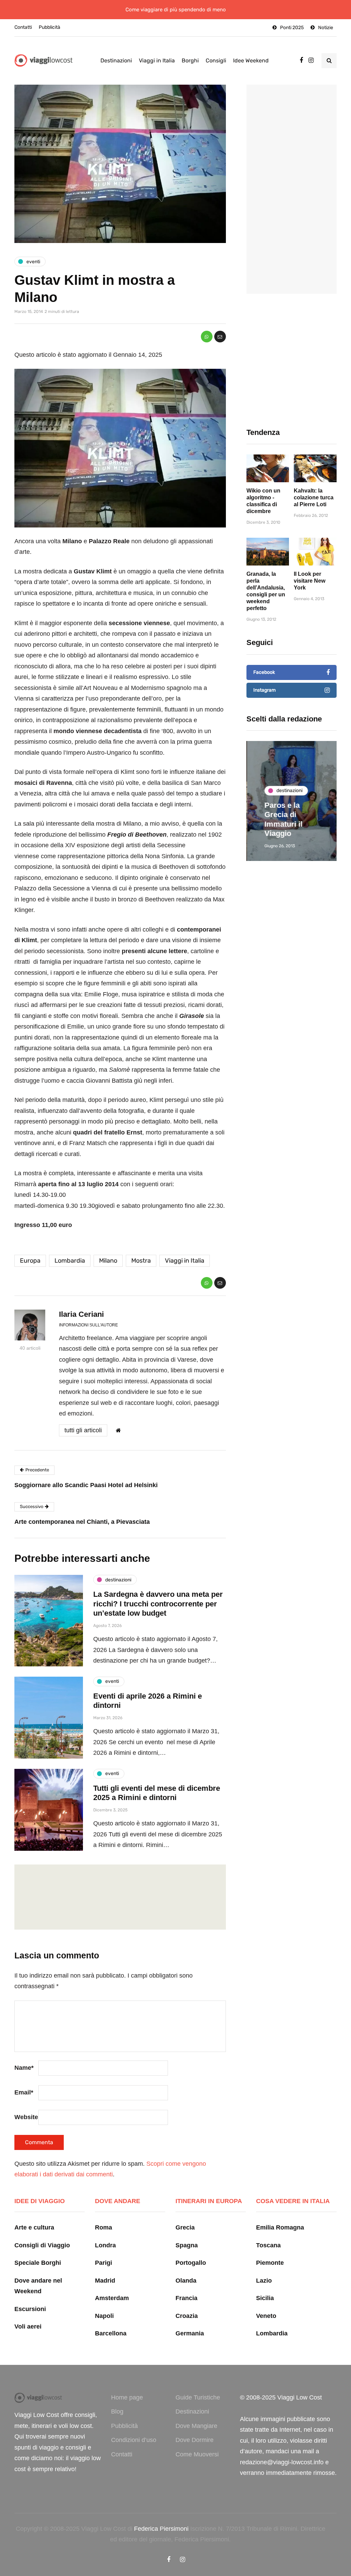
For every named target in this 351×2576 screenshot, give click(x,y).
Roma (104, 2227)
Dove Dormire (195, 2440)
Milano (108, 1261)
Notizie (326, 28)
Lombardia (70, 1261)
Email (24, 2092)
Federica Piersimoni (161, 2529)
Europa (30, 1261)
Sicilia (265, 2298)
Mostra (141, 1261)
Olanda (186, 2281)
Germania (190, 2333)
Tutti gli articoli (83, 1430)
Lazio (264, 2281)
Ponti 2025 (292, 28)
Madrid (105, 2281)
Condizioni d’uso (134, 2440)
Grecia (185, 2227)
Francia (186, 2298)
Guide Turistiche (198, 2397)
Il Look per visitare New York (310, 581)
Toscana (268, 2245)
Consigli (216, 60)
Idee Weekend (251, 60)
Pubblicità (50, 27)
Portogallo (191, 2263)
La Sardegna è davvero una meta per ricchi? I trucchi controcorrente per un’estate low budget (158, 1604)
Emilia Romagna (280, 2227)
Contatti (23, 27)
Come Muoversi (197, 2454)
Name (24, 2068)
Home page (127, 2397)
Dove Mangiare (196, 2426)
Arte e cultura (34, 2227)
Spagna (187, 2245)
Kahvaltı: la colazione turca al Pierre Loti (314, 497)
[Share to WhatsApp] (207, 337)
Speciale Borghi (38, 2263)
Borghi (190, 60)
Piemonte (270, 2263)
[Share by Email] (220, 337)
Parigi (104, 2263)
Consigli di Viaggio (42, 2245)
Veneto (266, 2316)
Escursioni (30, 2309)
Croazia (187, 2316)
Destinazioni (116, 60)
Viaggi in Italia (157, 60)
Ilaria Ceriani (81, 1314)
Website (26, 2117)
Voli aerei (28, 2326)
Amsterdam (112, 2298)
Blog (117, 2411)
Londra (105, 2245)
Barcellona (111, 2333)
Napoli (104, 2316)
